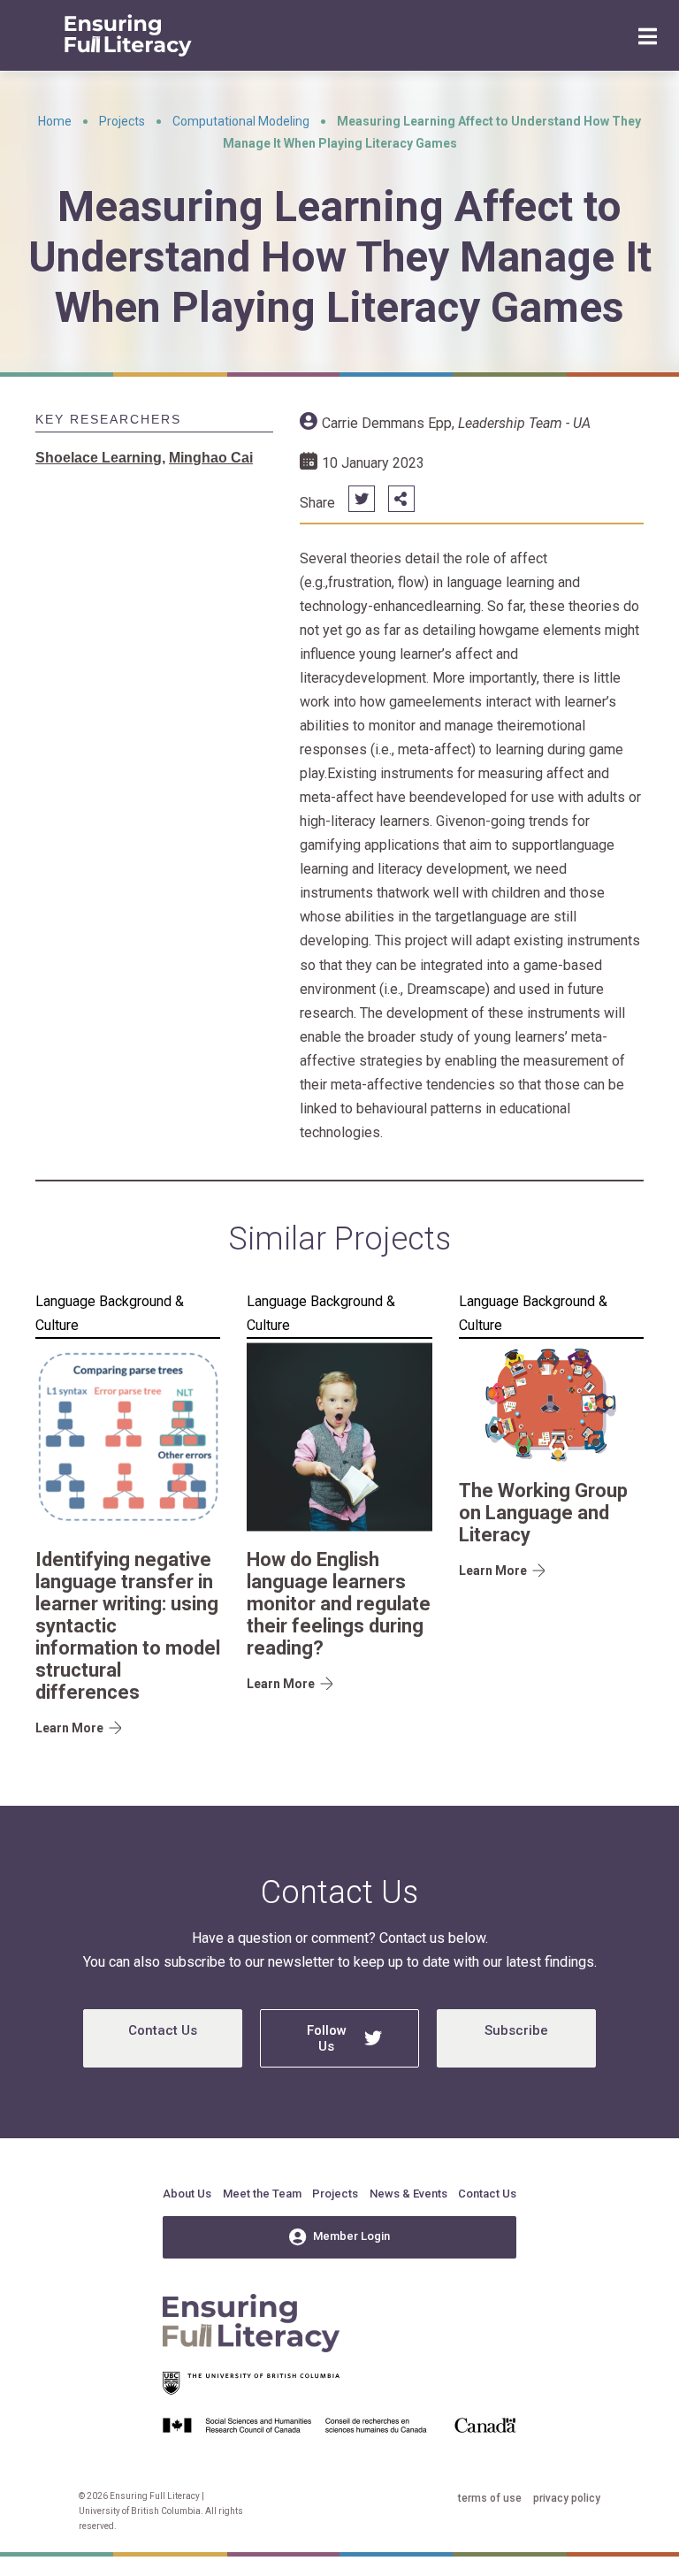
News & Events (408, 2194)
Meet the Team (262, 2194)
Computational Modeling (241, 121)
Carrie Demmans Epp (387, 423)
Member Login (351, 2236)
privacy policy (567, 2498)
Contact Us (163, 2030)
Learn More (69, 1728)
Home (55, 121)
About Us (187, 2194)
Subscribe (516, 2030)
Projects (122, 121)
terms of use (490, 2498)
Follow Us (327, 2038)
